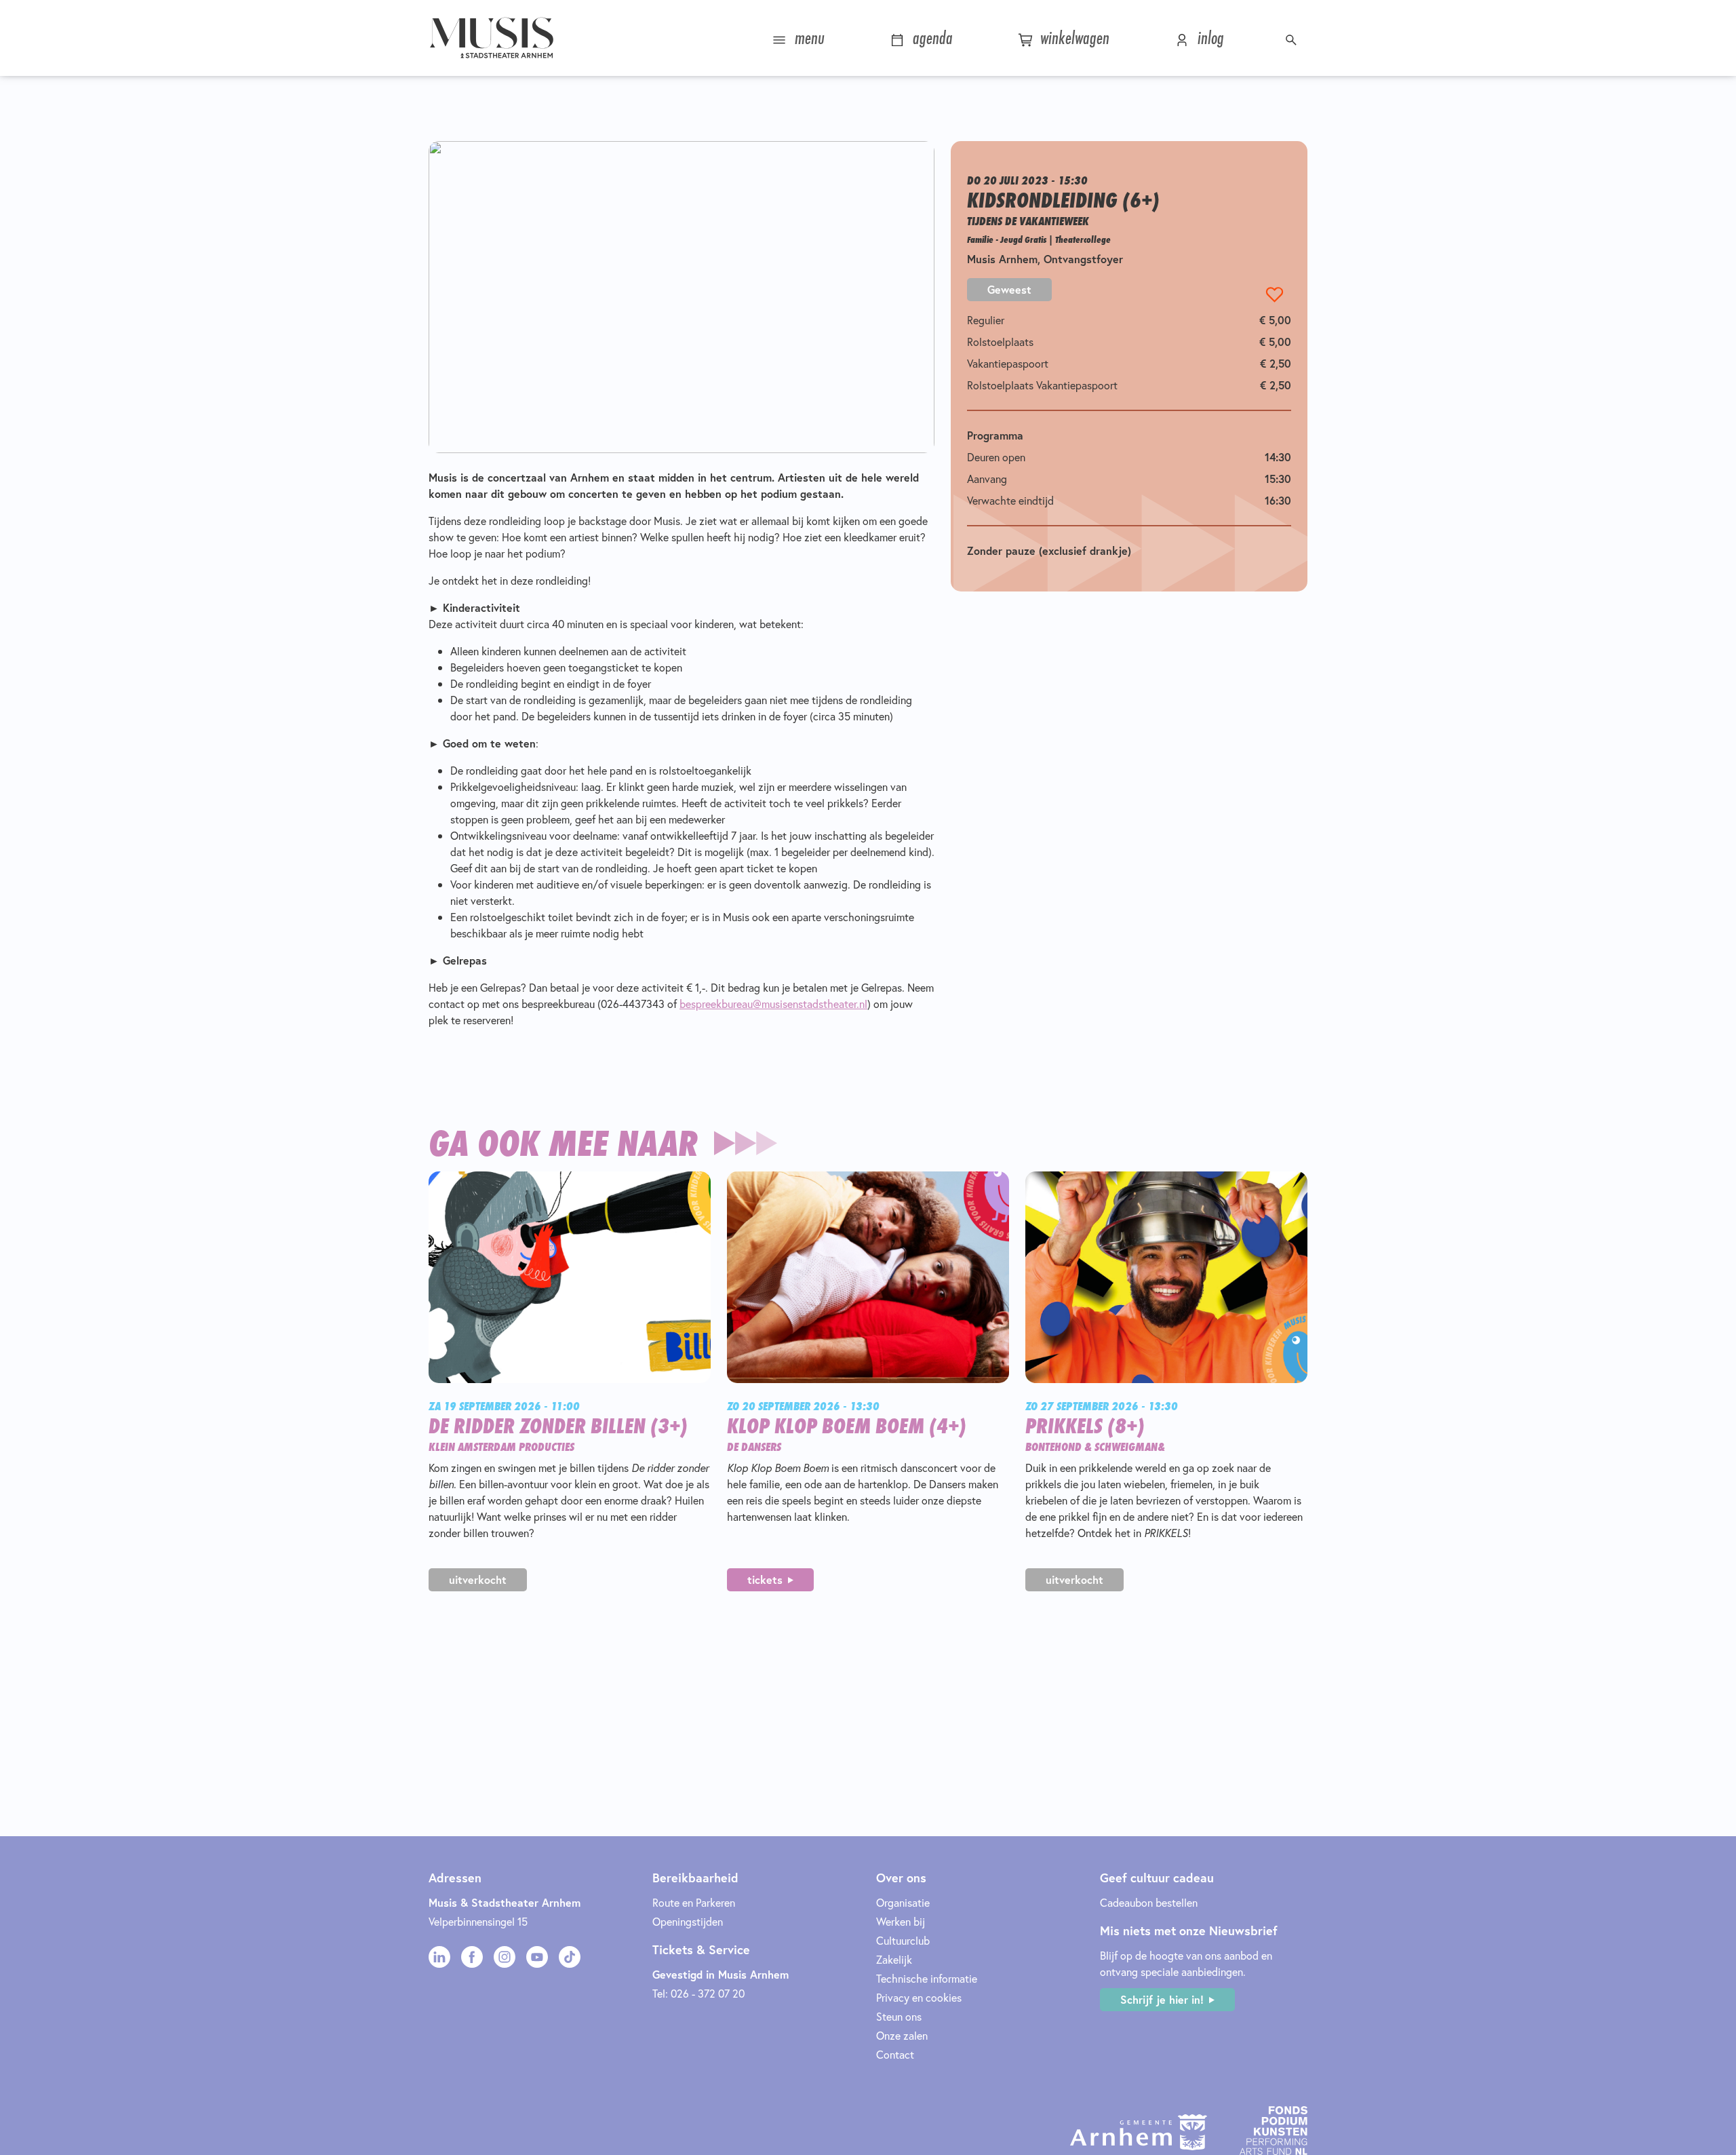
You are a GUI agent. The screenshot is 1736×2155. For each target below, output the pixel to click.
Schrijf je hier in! (1162, 1999)
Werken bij (901, 1921)
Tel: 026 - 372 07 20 (698, 1993)
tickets (765, 1579)
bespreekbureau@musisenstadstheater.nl (773, 1004)
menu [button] (807, 38)
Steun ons (899, 2016)
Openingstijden (688, 1921)
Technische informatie (927, 1978)
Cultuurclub (903, 1940)
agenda (930, 38)
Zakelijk (894, 1959)
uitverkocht (478, 1579)
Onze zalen (902, 2035)
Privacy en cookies (919, 1997)
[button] (1293, 38)
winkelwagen (1072, 38)
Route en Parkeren (694, 1902)
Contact (895, 2054)
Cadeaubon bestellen (1149, 1902)
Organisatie (903, 1902)
